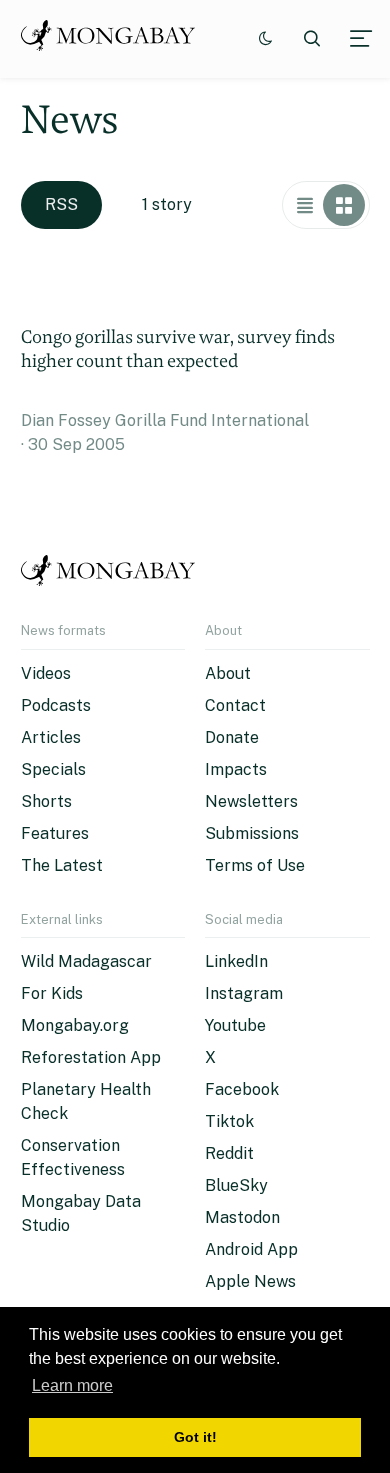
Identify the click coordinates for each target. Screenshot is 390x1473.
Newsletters (251, 801)
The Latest (62, 865)
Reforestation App (91, 1057)
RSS (61, 204)
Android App (251, 1249)
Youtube (235, 1025)
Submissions (252, 833)
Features (55, 833)
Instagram (244, 993)
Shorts (46, 801)
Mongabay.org (75, 1025)
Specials (53, 769)
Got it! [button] (195, 1437)
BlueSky (236, 1185)
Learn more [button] (72, 1385)
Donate (232, 737)
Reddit (229, 1153)
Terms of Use (255, 865)
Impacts (236, 769)
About (228, 673)
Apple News (250, 1281)
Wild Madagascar (86, 961)
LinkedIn (236, 961)
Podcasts (56, 705)
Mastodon (242, 1217)
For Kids (52, 993)
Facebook (242, 1089)
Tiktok (229, 1121)
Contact (235, 705)
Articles (51, 737)
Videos (46, 673)
